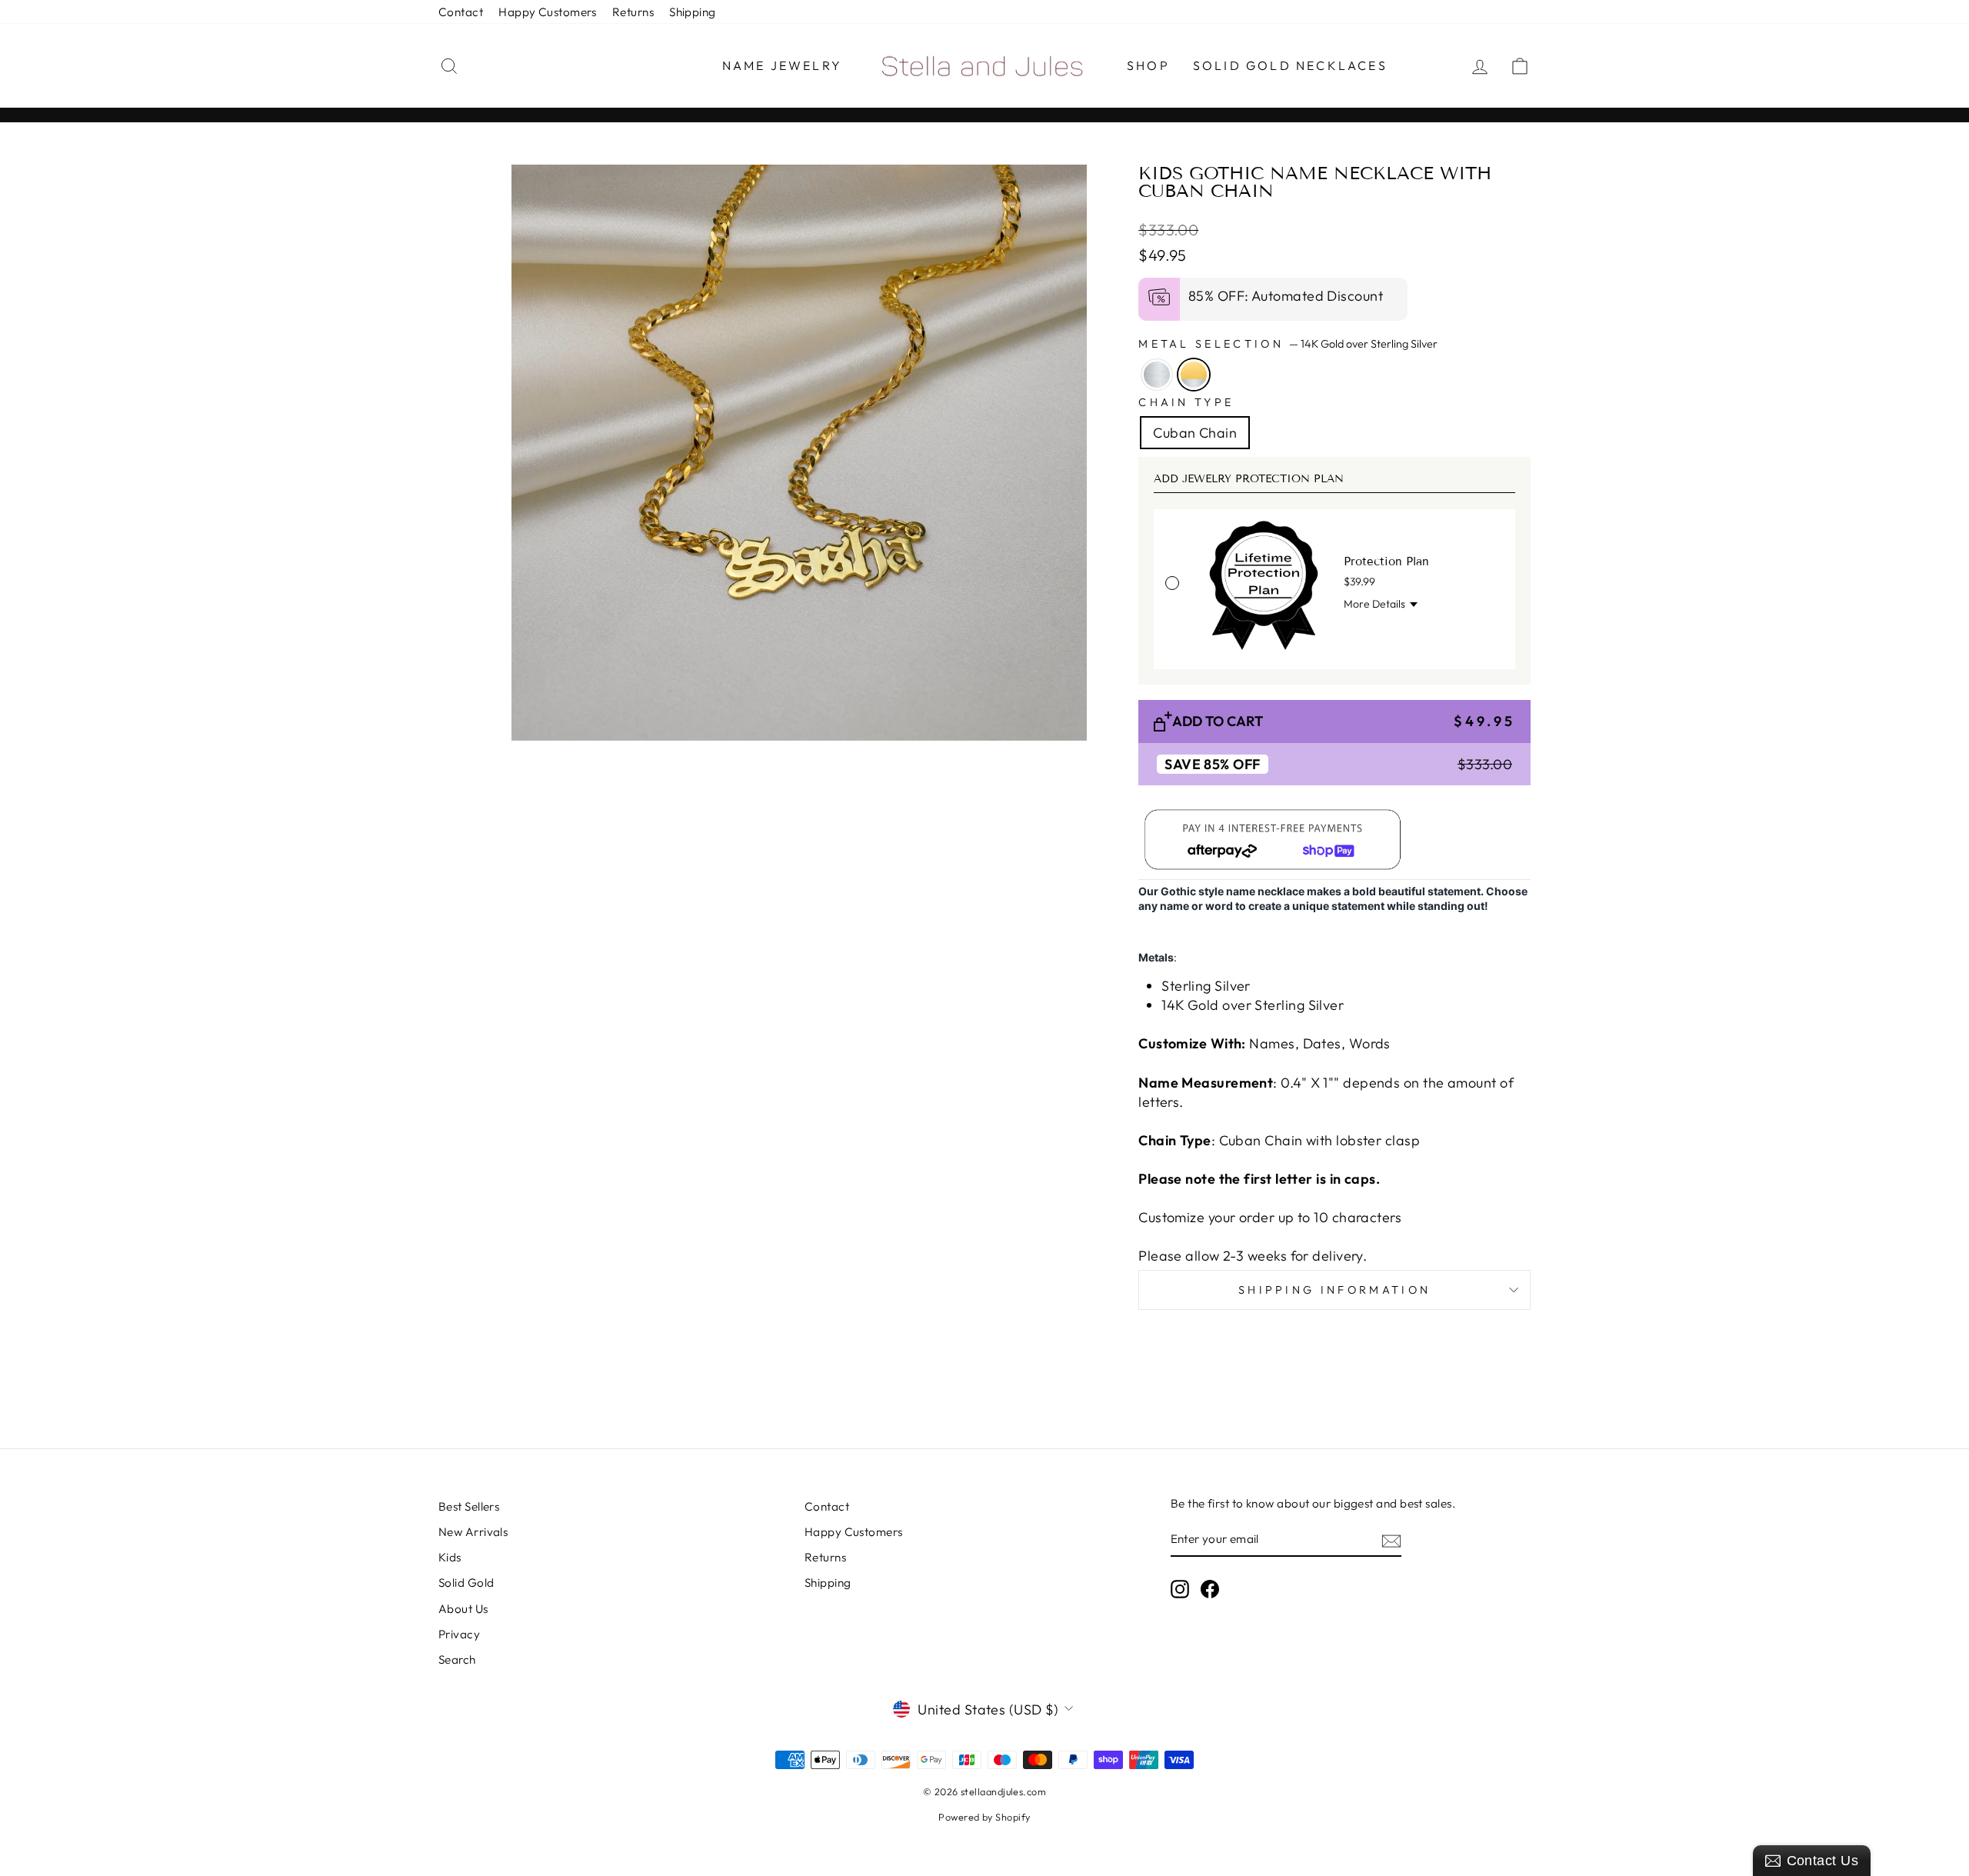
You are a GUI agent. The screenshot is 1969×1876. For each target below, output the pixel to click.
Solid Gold (466, 1583)
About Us (463, 1609)
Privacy (459, 1634)
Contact (461, 12)
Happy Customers (548, 12)
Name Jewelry (782, 65)
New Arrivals (473, 1532)
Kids (450, 1557)
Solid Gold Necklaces (1290, 65)
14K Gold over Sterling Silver (1194, 375)
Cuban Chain (1195, 433)
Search (457, 1659)
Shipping (693, 12)
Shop (1148, 65)
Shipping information (1334, 1290)
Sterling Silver (1157, 375)
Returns (633, 12)
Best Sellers (469, 1506)
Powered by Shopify (984, 1817)
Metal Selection (1288, 344)
